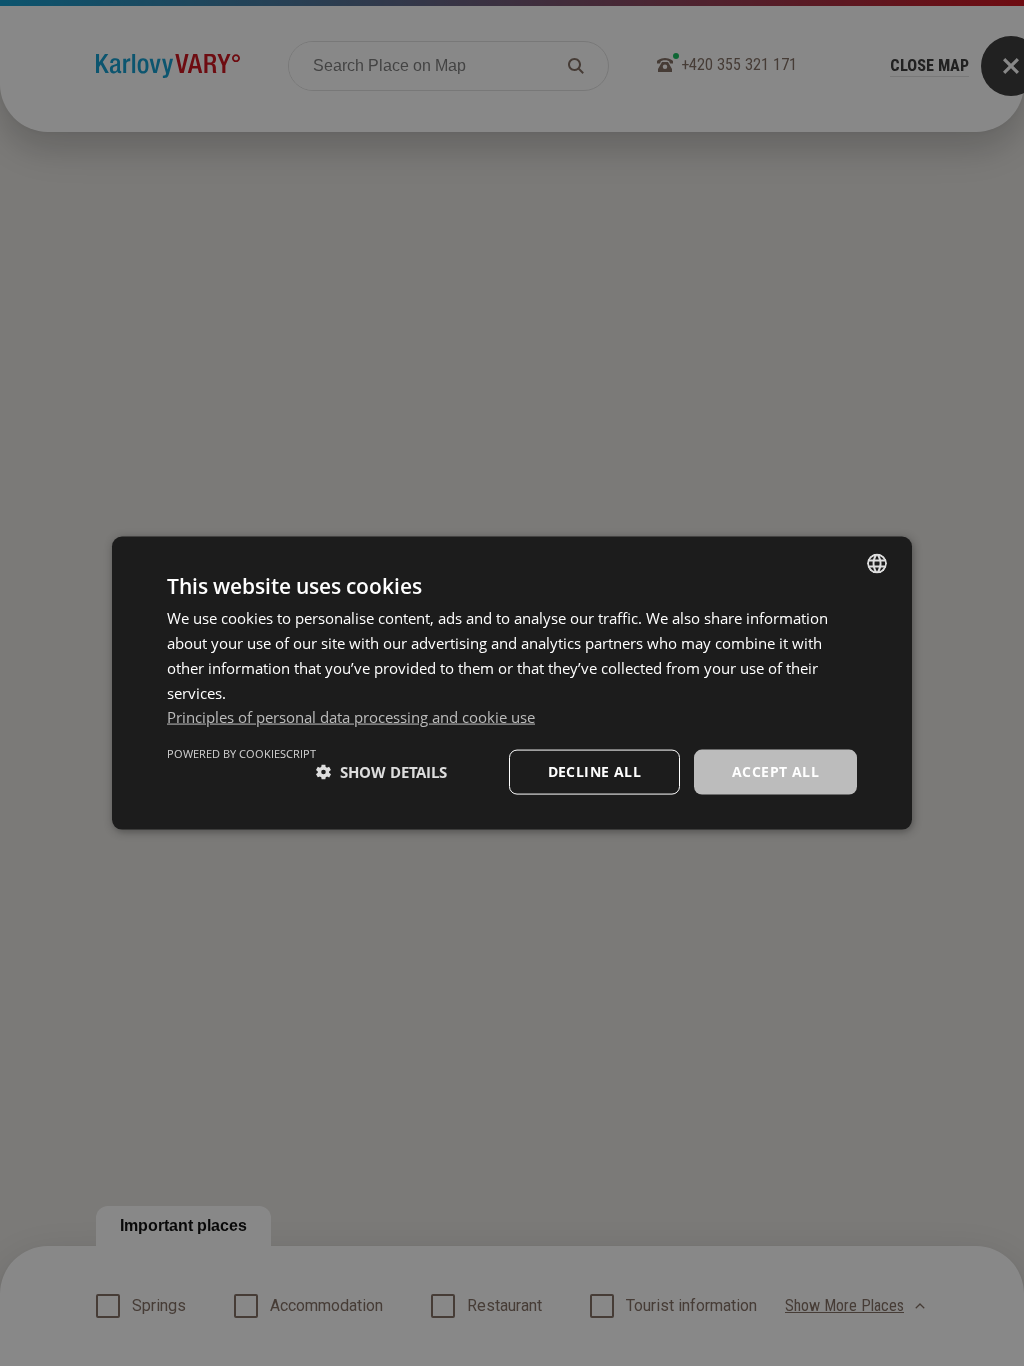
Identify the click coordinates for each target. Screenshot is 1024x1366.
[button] (381, 772)
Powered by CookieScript (241, 753)
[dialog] (512, 683)
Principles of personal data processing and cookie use (351, 717)
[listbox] (877, 564)
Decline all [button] (594, 771)
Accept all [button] (775, 771)
